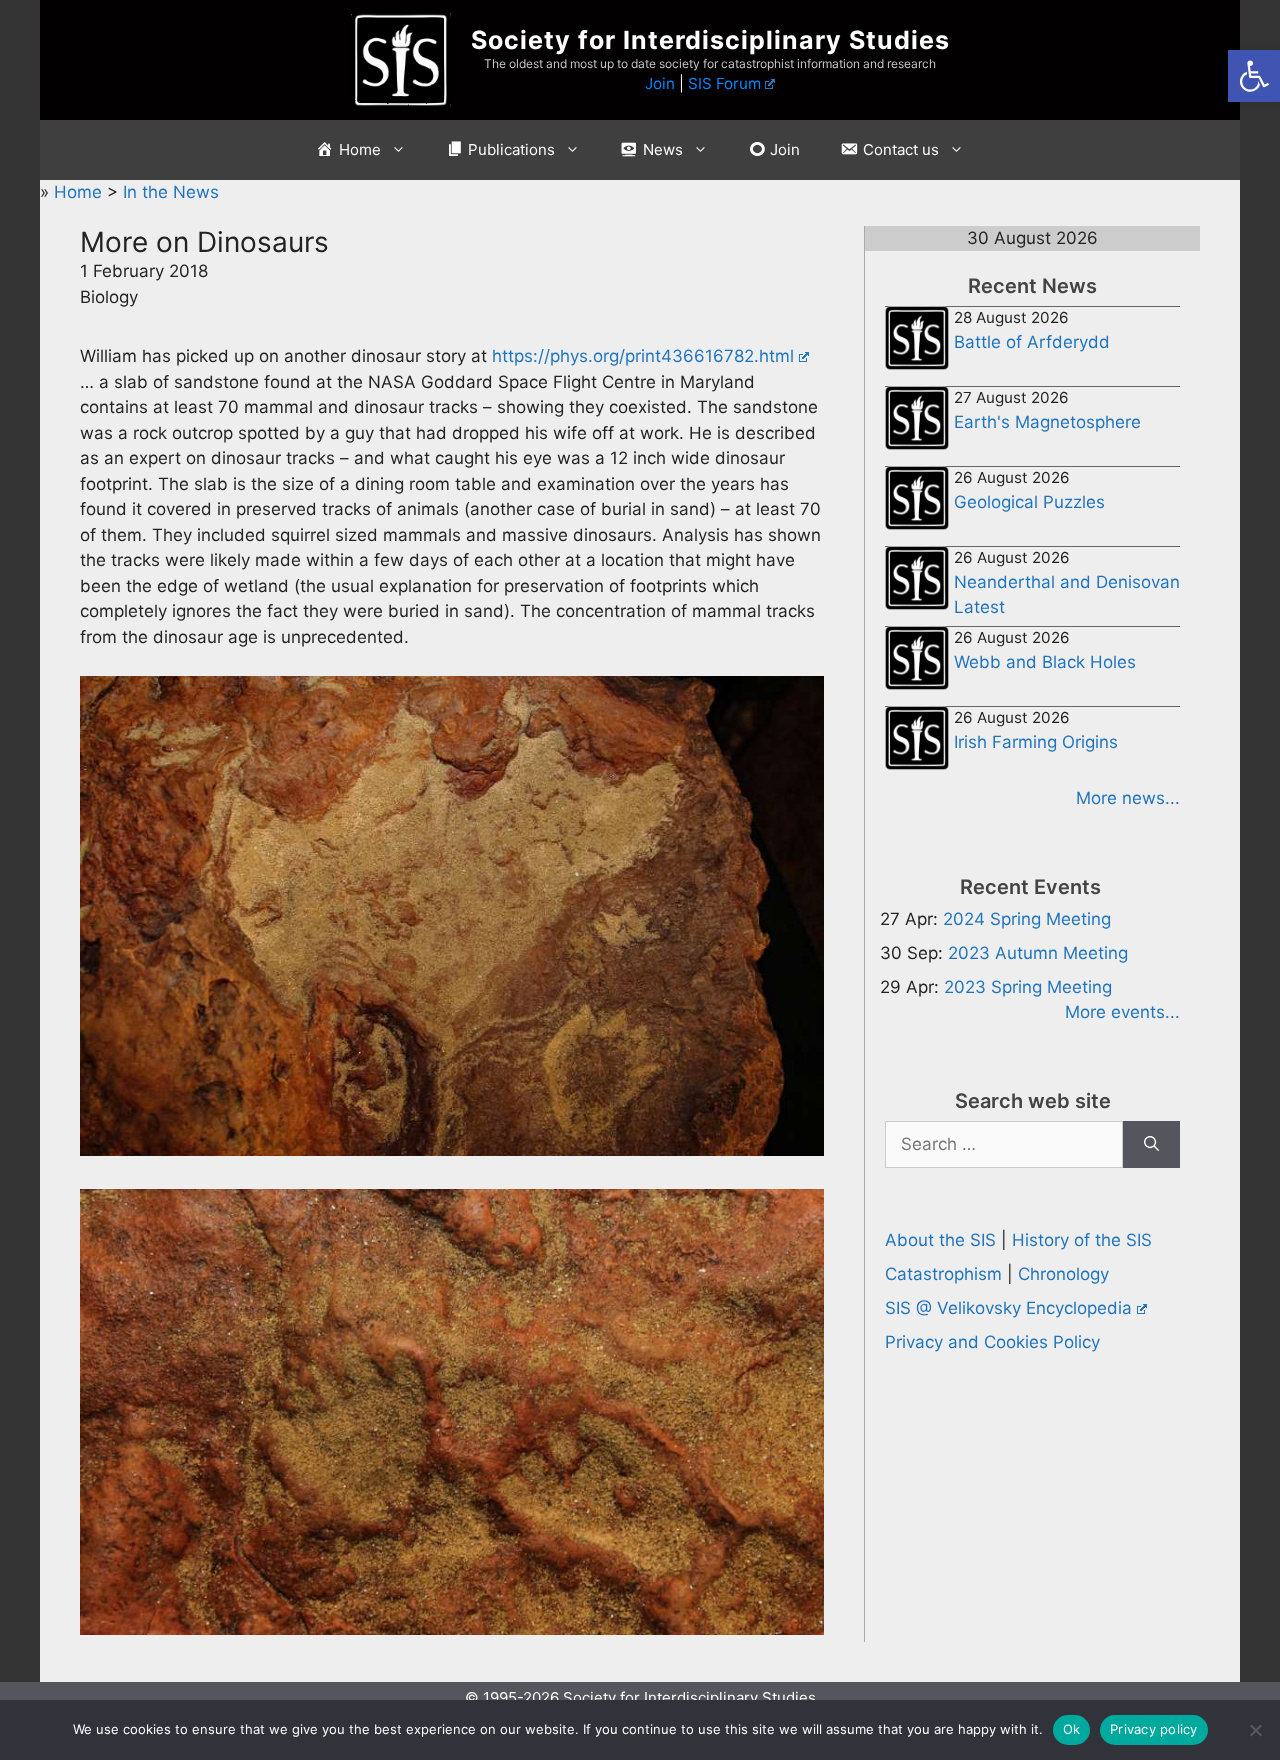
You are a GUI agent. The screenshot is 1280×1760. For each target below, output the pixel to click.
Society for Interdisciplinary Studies (710, 40)
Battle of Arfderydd (1032, 342)
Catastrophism (943, 1274)
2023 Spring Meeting (1028, 987)
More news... (1128, 798)
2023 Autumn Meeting (1038, 953)
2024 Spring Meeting (1027, 919)
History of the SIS (1082, 1240)
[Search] (1151, 1145)
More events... (1122, 1012)
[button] (1254, 76)
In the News (171, 192)
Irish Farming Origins (1036, 742)
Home (80, 192)
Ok (1072, 1729)
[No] (1255, 1730)
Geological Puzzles (1029, 502)
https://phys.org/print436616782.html (643, 356)
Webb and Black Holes (1045, 662)
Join (660, 83)
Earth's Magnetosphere (1047, 422)
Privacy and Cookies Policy (992, 1342)
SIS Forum (724, 83)
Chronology (1063, 1274)
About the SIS (940, 1240)
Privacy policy (1154, 1729)
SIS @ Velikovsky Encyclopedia (1008, 1308)
